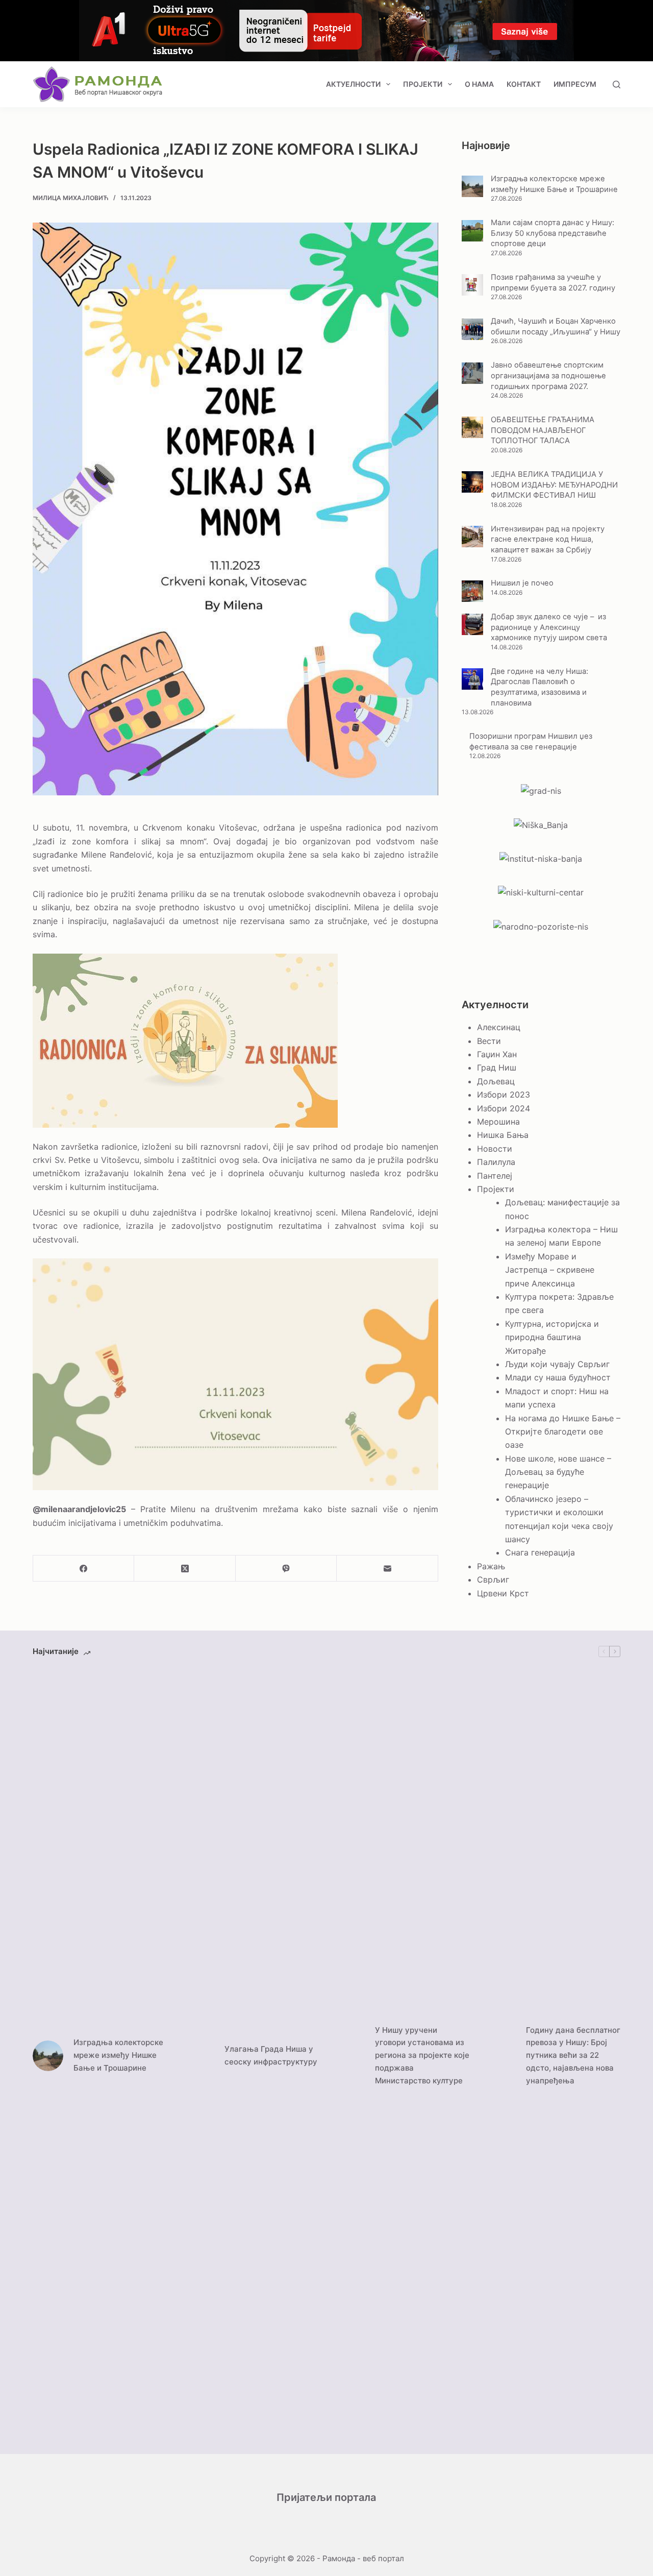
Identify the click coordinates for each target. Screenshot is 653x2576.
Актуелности (353, 84)
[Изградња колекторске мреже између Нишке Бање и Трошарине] (472, 186)
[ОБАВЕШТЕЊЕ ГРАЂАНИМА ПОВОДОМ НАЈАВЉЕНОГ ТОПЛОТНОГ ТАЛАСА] (472, 427)
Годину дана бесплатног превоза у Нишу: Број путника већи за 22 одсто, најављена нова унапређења (573, 2055)
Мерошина (498, 1122)
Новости (495, 1149)
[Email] (387, 1569)
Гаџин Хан (497, 1054)
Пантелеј (495, 1176)
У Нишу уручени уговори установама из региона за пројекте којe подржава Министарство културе (422, 2055)
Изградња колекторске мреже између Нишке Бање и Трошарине (118, 2055)
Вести (489, 1041)
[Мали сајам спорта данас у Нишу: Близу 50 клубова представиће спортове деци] (472, 231)
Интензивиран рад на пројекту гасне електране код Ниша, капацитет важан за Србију (548, 539)
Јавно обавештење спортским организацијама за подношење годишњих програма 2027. (548, 375)
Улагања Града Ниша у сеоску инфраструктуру (271, 2055)
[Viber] (286, 1569)
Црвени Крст (503, 1593)
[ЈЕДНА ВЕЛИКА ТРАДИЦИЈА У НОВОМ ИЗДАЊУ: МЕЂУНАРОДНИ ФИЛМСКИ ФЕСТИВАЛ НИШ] (472, 482)
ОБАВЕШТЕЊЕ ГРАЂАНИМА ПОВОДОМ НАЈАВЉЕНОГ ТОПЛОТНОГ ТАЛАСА (543, 430)
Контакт (524, 84)
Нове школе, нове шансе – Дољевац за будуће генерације (558, 1472)
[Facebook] (84, 1569)
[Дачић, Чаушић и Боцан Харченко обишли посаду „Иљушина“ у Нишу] (472, 329)
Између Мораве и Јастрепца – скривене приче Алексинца (550, 1270)
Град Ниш (497, 1067)
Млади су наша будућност (558, 1377)
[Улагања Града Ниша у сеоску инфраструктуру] (199, 2056)
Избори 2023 (504, 1095)
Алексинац (499, 1027)
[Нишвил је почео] (472, 591)
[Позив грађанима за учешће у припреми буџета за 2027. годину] (472, 285)
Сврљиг (493, 1579)
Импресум (575, 84)
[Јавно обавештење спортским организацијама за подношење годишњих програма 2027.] (472, 373)
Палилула (496, 1162)
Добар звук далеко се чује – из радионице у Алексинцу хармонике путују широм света (549, 627)
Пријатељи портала (326, 2497)
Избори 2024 (504, 1108)
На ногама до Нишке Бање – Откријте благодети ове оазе (563, 1432)
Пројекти (423, 84)
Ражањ (491, 1566)
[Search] (617, 84)
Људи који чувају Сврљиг (557, 1364)
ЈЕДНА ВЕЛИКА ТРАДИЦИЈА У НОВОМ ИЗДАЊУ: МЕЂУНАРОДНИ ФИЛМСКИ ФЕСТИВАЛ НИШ (554, 485)
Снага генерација (540, 1552)
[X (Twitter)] (185, 1569)
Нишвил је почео (522, 583)
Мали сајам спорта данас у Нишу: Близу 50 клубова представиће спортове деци (552, 233)
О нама (479, 84)
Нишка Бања (503, 1135)
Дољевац (496, 1081)
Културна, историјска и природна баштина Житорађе (552, 1337)
